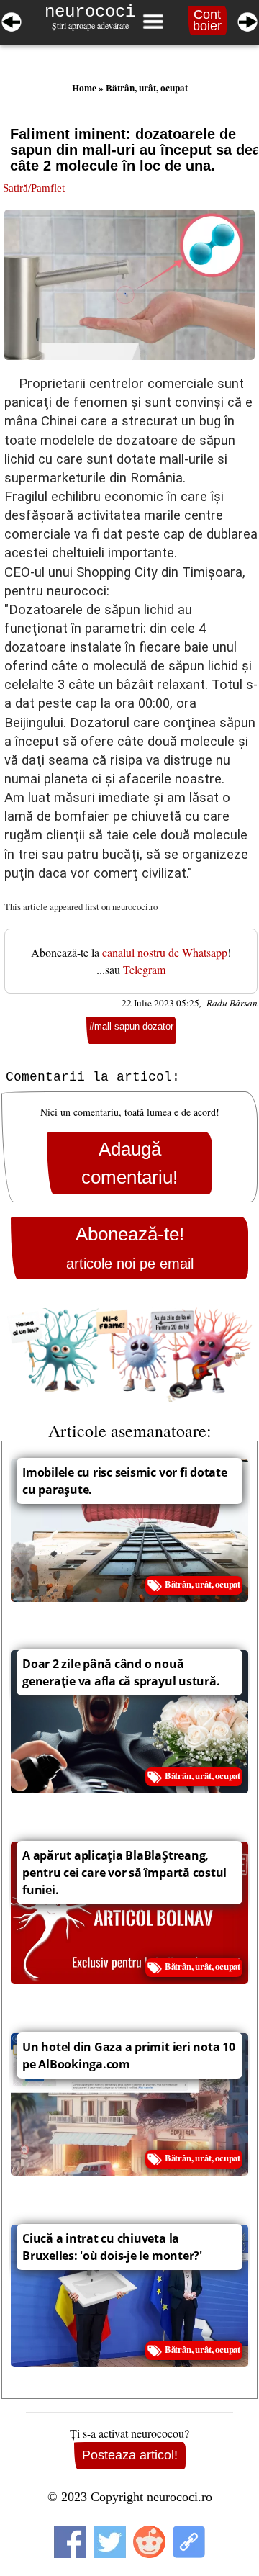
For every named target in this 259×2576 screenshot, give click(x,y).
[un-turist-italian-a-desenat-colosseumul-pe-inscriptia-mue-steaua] (12, 19)
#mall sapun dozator (131, 1026)
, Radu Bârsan (228, 1003)
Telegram (144, 969)
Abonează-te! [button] (130, 1247)
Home (84, 88)
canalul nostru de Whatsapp (165, 952)
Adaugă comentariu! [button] (129, 1163)
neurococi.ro (135, 906)
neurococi (90, 12)
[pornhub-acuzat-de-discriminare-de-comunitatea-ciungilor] (247, 19)
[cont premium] (129, 1355)
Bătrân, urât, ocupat (147, 88)
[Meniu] (153, 22)
